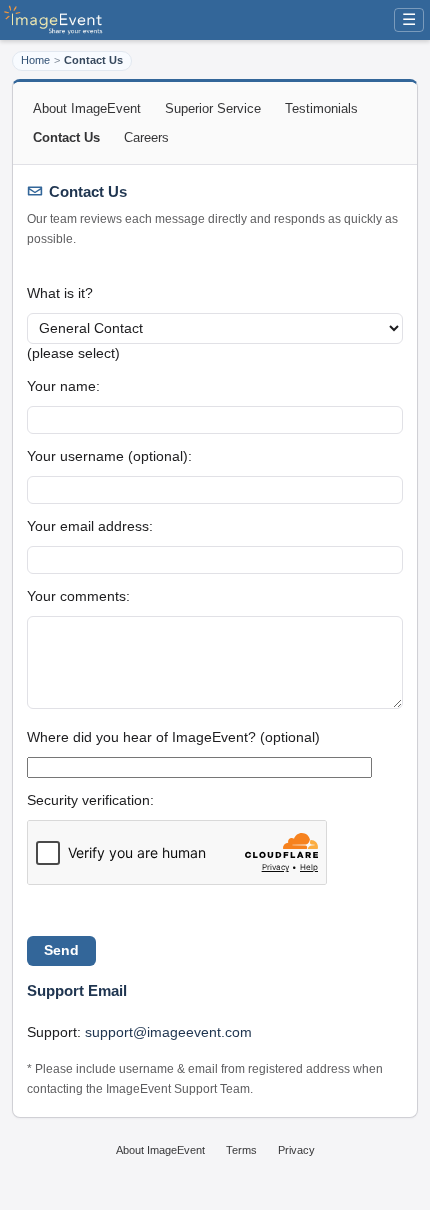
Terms (241, 1150)
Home (35, 60)
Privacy (296, 1150)
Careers (146, 137)
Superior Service (213, 108)
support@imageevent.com (168, 1032)
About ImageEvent (87, 108)
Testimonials (321, 108)
